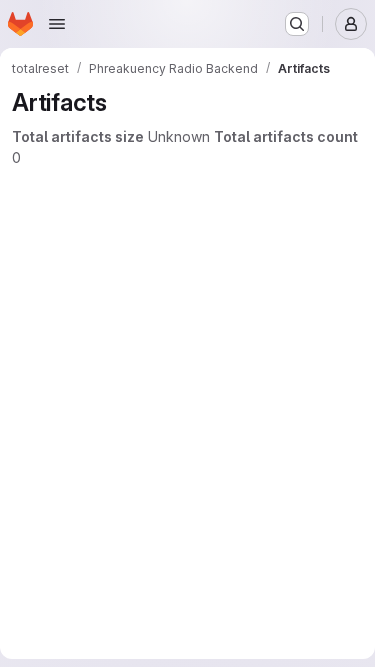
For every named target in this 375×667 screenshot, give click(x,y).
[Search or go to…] (297, 24)
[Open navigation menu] (57, 24)
